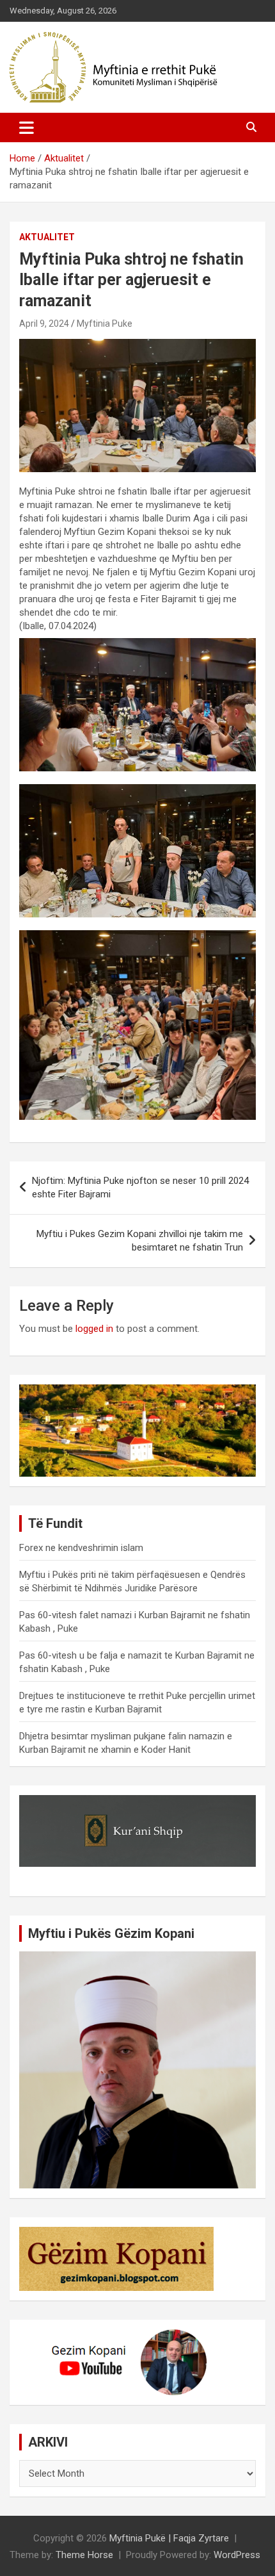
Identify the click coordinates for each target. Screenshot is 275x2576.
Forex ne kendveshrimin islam (81, 1548)
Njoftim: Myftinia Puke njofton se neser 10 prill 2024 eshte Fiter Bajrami (140, 1187)
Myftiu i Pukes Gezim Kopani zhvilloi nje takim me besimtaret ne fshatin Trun (140, 1241)
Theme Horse (84, 2555)
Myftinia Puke (105, 324)
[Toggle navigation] (27, 127)
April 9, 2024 (44, 324)
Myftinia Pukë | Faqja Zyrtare (169, 2538)
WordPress (237, 2555)
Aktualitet (47, 237)
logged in (94, 1329)
